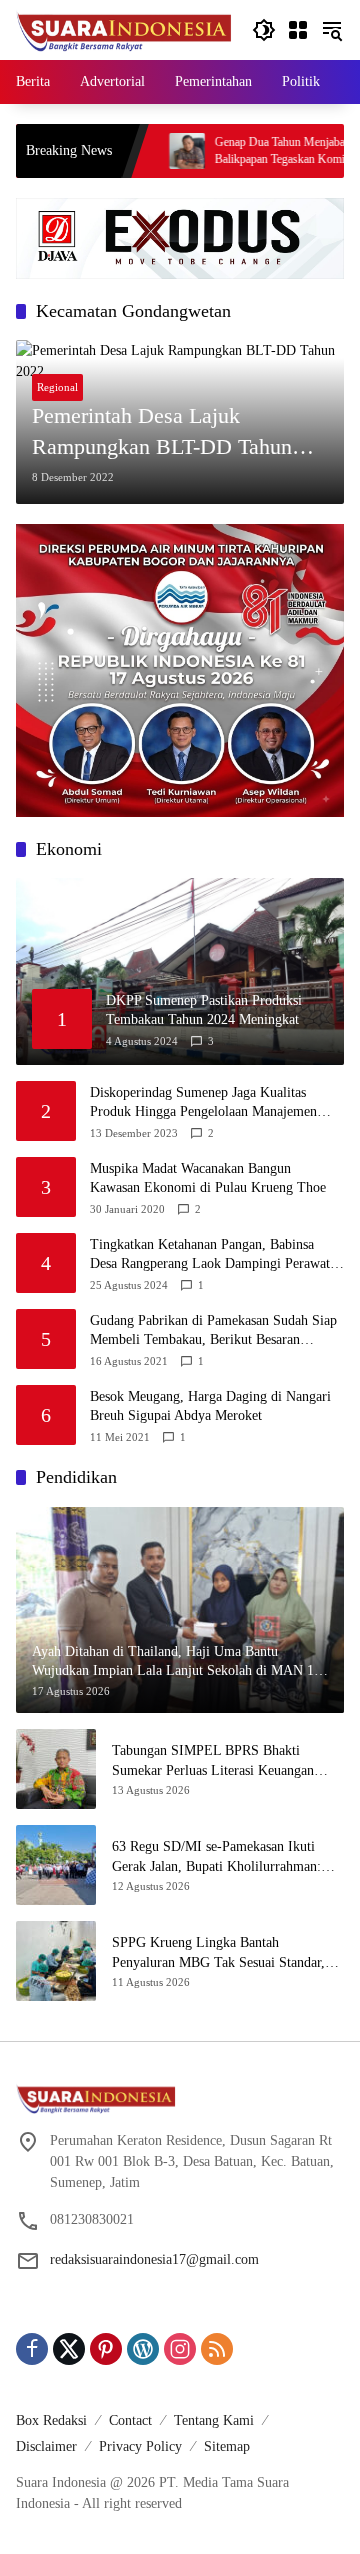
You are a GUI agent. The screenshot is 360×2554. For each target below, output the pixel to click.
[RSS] (217, 2349)
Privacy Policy (140, 2446)
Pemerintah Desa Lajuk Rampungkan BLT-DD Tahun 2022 (162, 433)
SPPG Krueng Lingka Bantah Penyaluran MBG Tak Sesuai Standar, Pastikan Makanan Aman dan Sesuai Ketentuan (218, 1953)
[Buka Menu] (298, 30)
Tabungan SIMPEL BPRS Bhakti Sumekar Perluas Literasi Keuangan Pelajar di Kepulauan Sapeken (213, 1761)
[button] (264, 30)
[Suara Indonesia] (124, 28)
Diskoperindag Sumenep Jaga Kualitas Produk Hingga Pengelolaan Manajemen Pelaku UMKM (203, 1103)
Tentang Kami (214, 2420)
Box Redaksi (51, 2420)
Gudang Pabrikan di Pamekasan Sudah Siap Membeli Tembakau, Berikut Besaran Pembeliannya (213, 1331)
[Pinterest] (106, 2349)
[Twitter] (69, 2349)
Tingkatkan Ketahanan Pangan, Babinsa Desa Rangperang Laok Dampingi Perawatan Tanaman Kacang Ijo (216, 1255)
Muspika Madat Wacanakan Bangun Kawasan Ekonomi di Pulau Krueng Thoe (208, 1178)
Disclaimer (46, 2446)
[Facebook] (32, 2349)
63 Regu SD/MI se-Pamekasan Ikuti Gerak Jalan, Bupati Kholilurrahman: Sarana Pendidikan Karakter (216, 1857)
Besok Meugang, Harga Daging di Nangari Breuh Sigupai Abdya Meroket (210, 1406)
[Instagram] (180, 2349)
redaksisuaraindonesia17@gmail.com (154, 2259)
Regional (57, 387)
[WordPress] (143, 2349)
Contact (130, 2420)
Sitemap (227, 2446)
